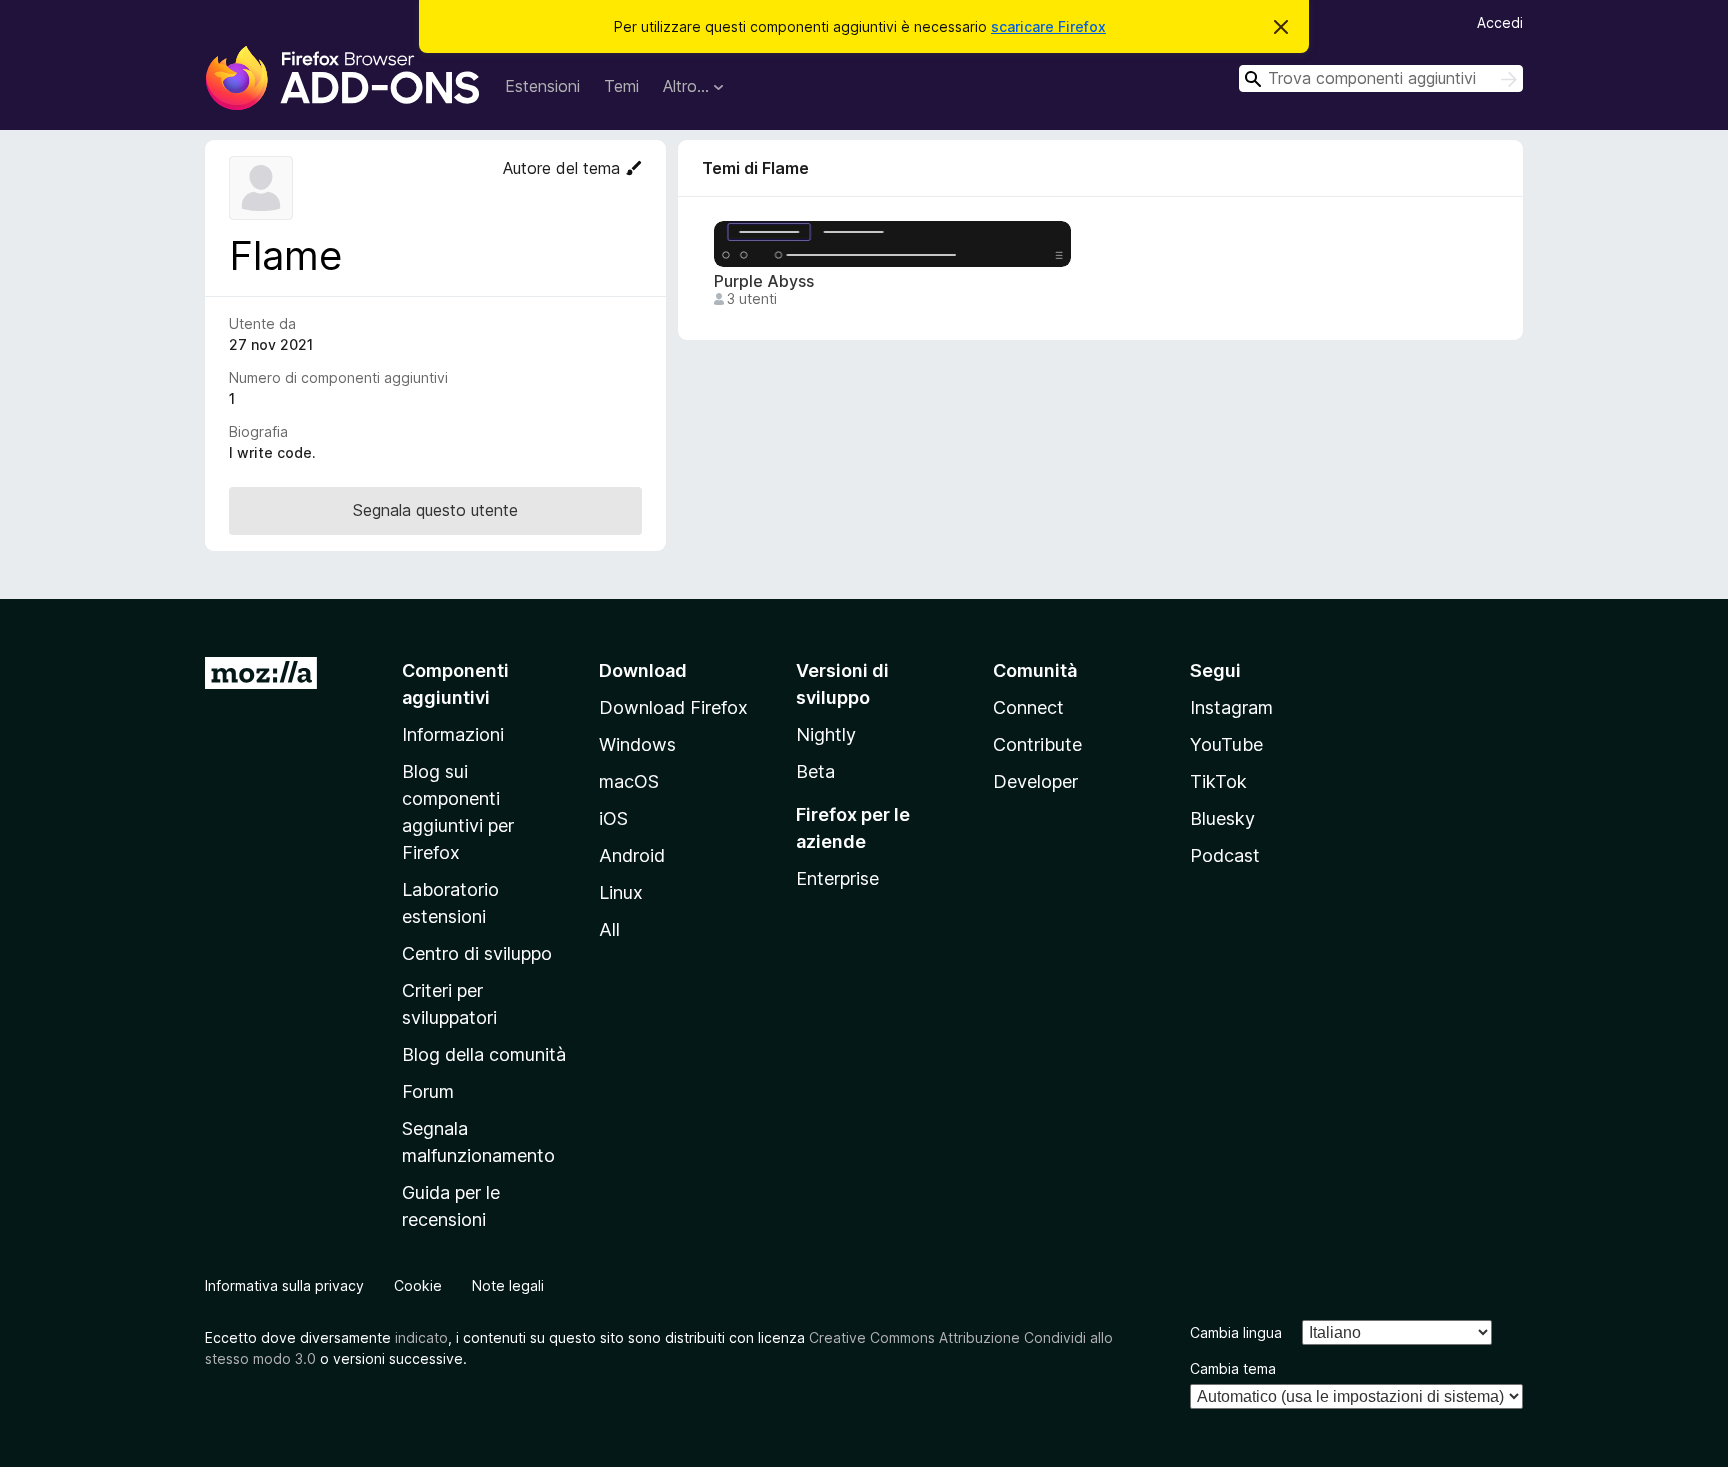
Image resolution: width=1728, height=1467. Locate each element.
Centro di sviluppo (477, 953)
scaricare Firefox (1048, 26)
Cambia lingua (1236, 1332)
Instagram (1231, 707)
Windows (637, 744)
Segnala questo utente (435, 510)
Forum (428, 1091)
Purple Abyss (764, 281)
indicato (421, 1337)
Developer (1035, 781)
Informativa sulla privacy (284, 1285)
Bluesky (1222, 818)
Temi (621, 86)
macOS (629, 781)
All (609, 929)
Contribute (1037, 744)
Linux (621, 892)
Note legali (508, 1285)
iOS (613, 818)
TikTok (1218, 781)
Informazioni (453, 734)
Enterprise (837, 878)
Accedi (1500, 22)
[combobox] (1381, 78)
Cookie (418, 1285)
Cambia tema (1233, 1368)
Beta (815, 771)
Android (632, 855)
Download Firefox (673, 707)
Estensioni (542, 86)
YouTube (1226, 744)
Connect (1028, 707)
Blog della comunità (484, 1054)
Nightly (826, 734)
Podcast (1225, 855)
